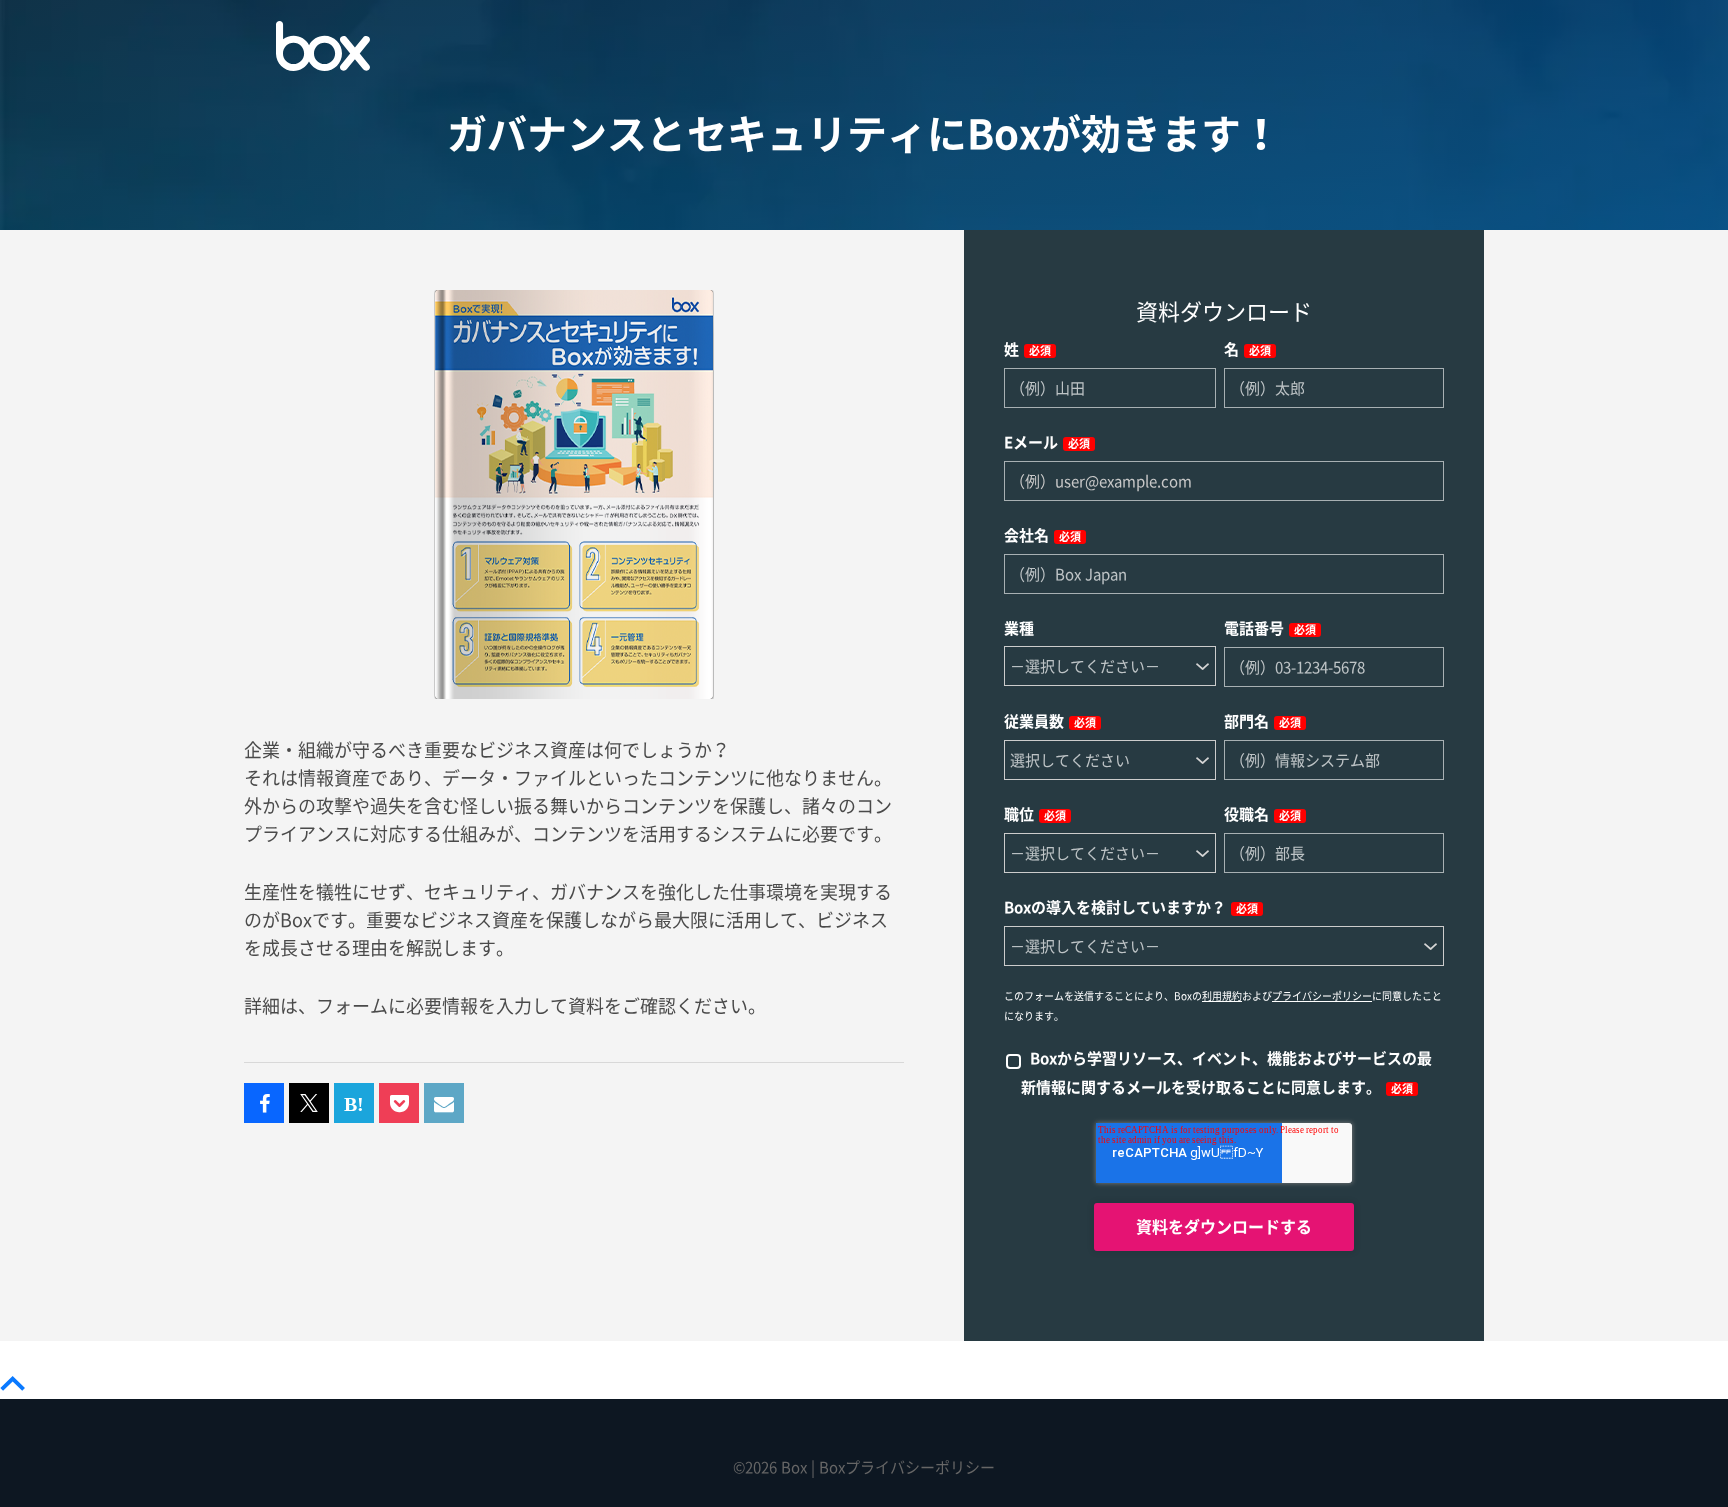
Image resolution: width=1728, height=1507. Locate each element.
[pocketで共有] (399, 1104)
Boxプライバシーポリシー (907, 1467)
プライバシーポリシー (1322, 996)
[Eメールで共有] (444, 1104)
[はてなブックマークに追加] (354, 1104)
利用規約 (1222, 996)
